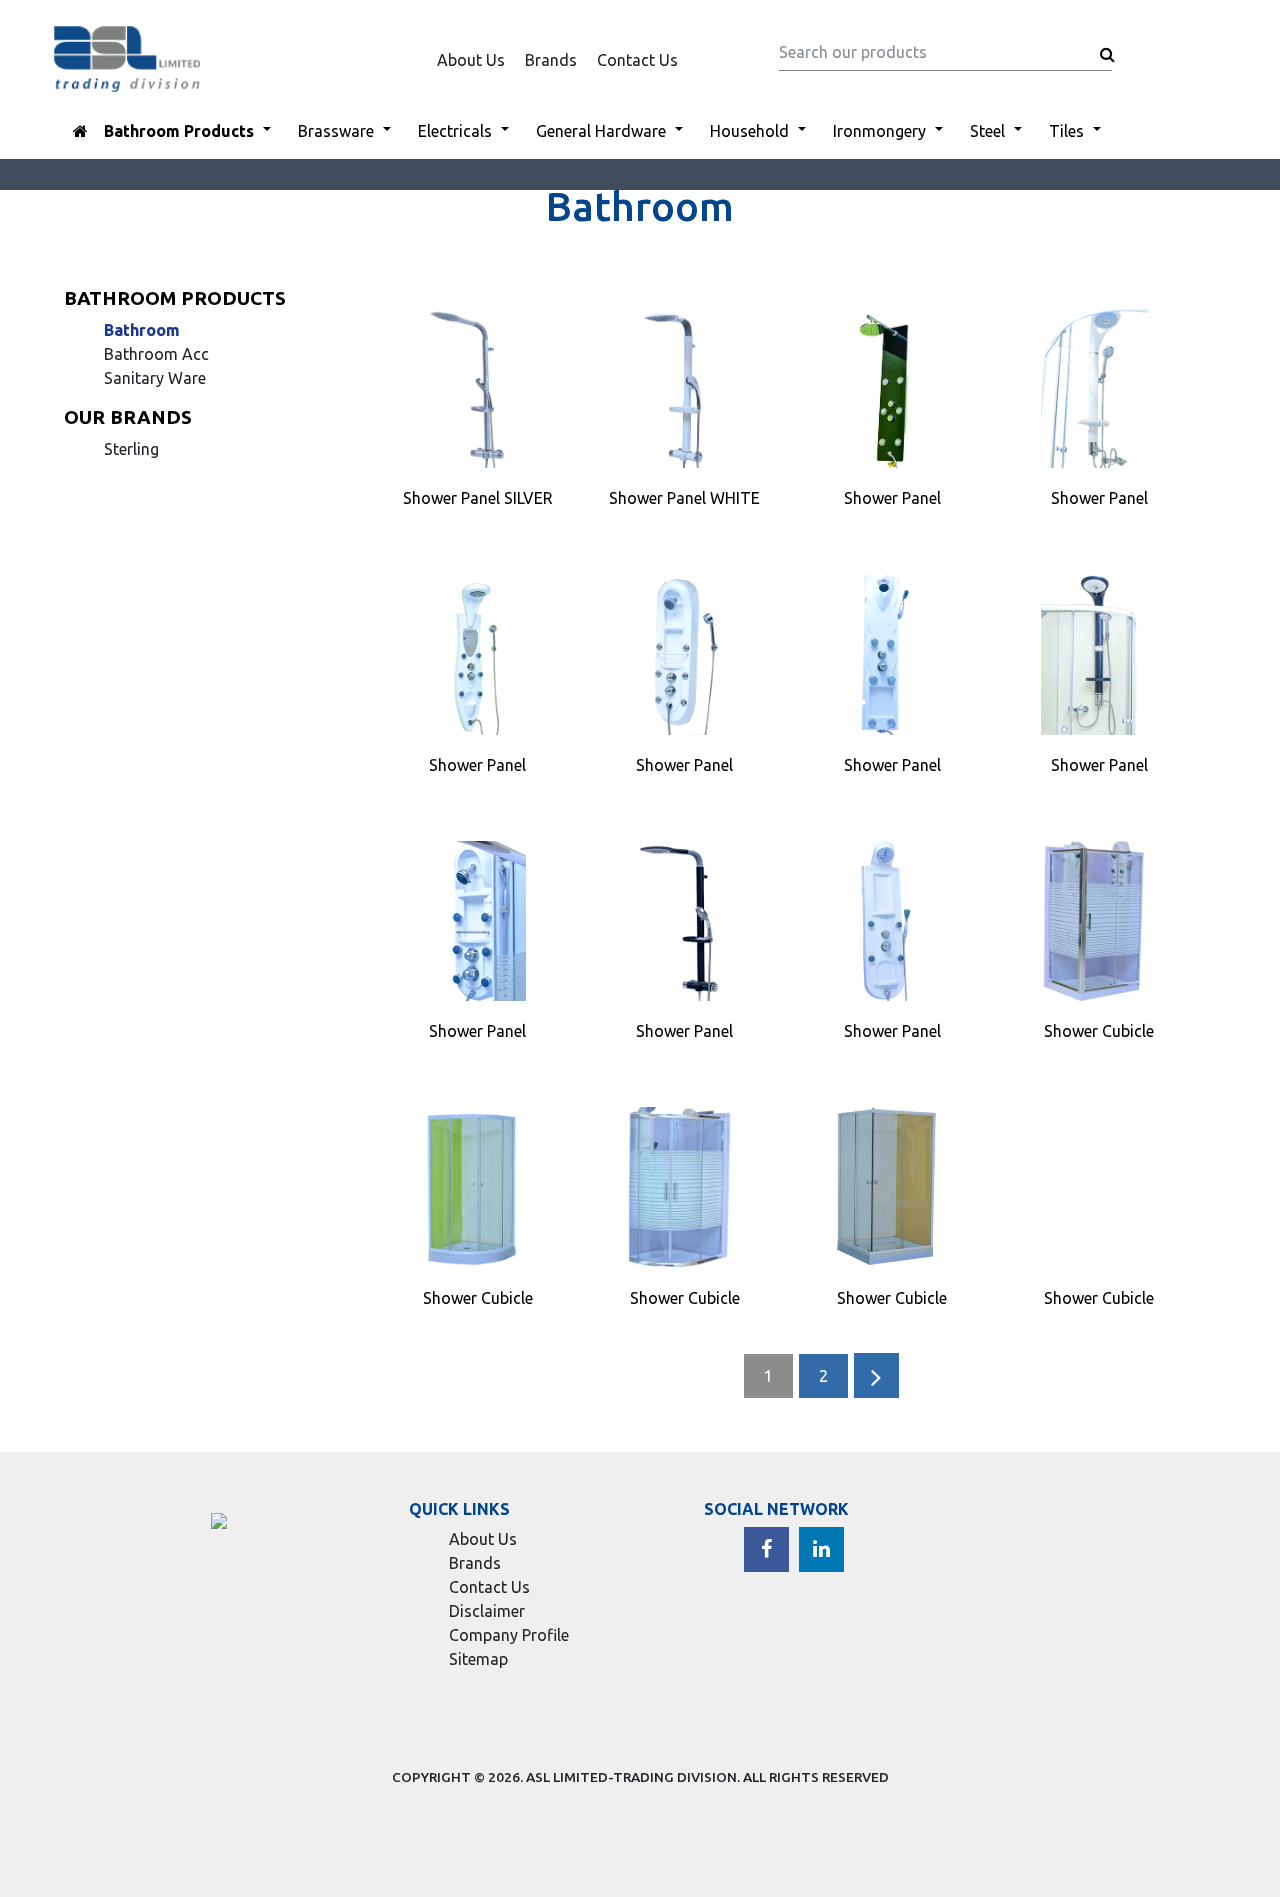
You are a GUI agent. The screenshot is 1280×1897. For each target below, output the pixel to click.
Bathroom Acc (156, 354)
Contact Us (637, 60)
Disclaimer (487, 1611)
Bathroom (142, 330)
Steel (987, 131)
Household (749, 131)
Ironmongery (879, 131)
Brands (551, 60)
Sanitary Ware (155, 378)
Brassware (336, 131)
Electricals (455, 131)
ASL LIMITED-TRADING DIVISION (631, 1777)
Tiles (1066, 131)
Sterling (131, 449)
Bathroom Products (179, 131)
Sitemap (478, 1659)
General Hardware (601, 131)
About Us (471, 60)
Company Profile (509, 1635)
